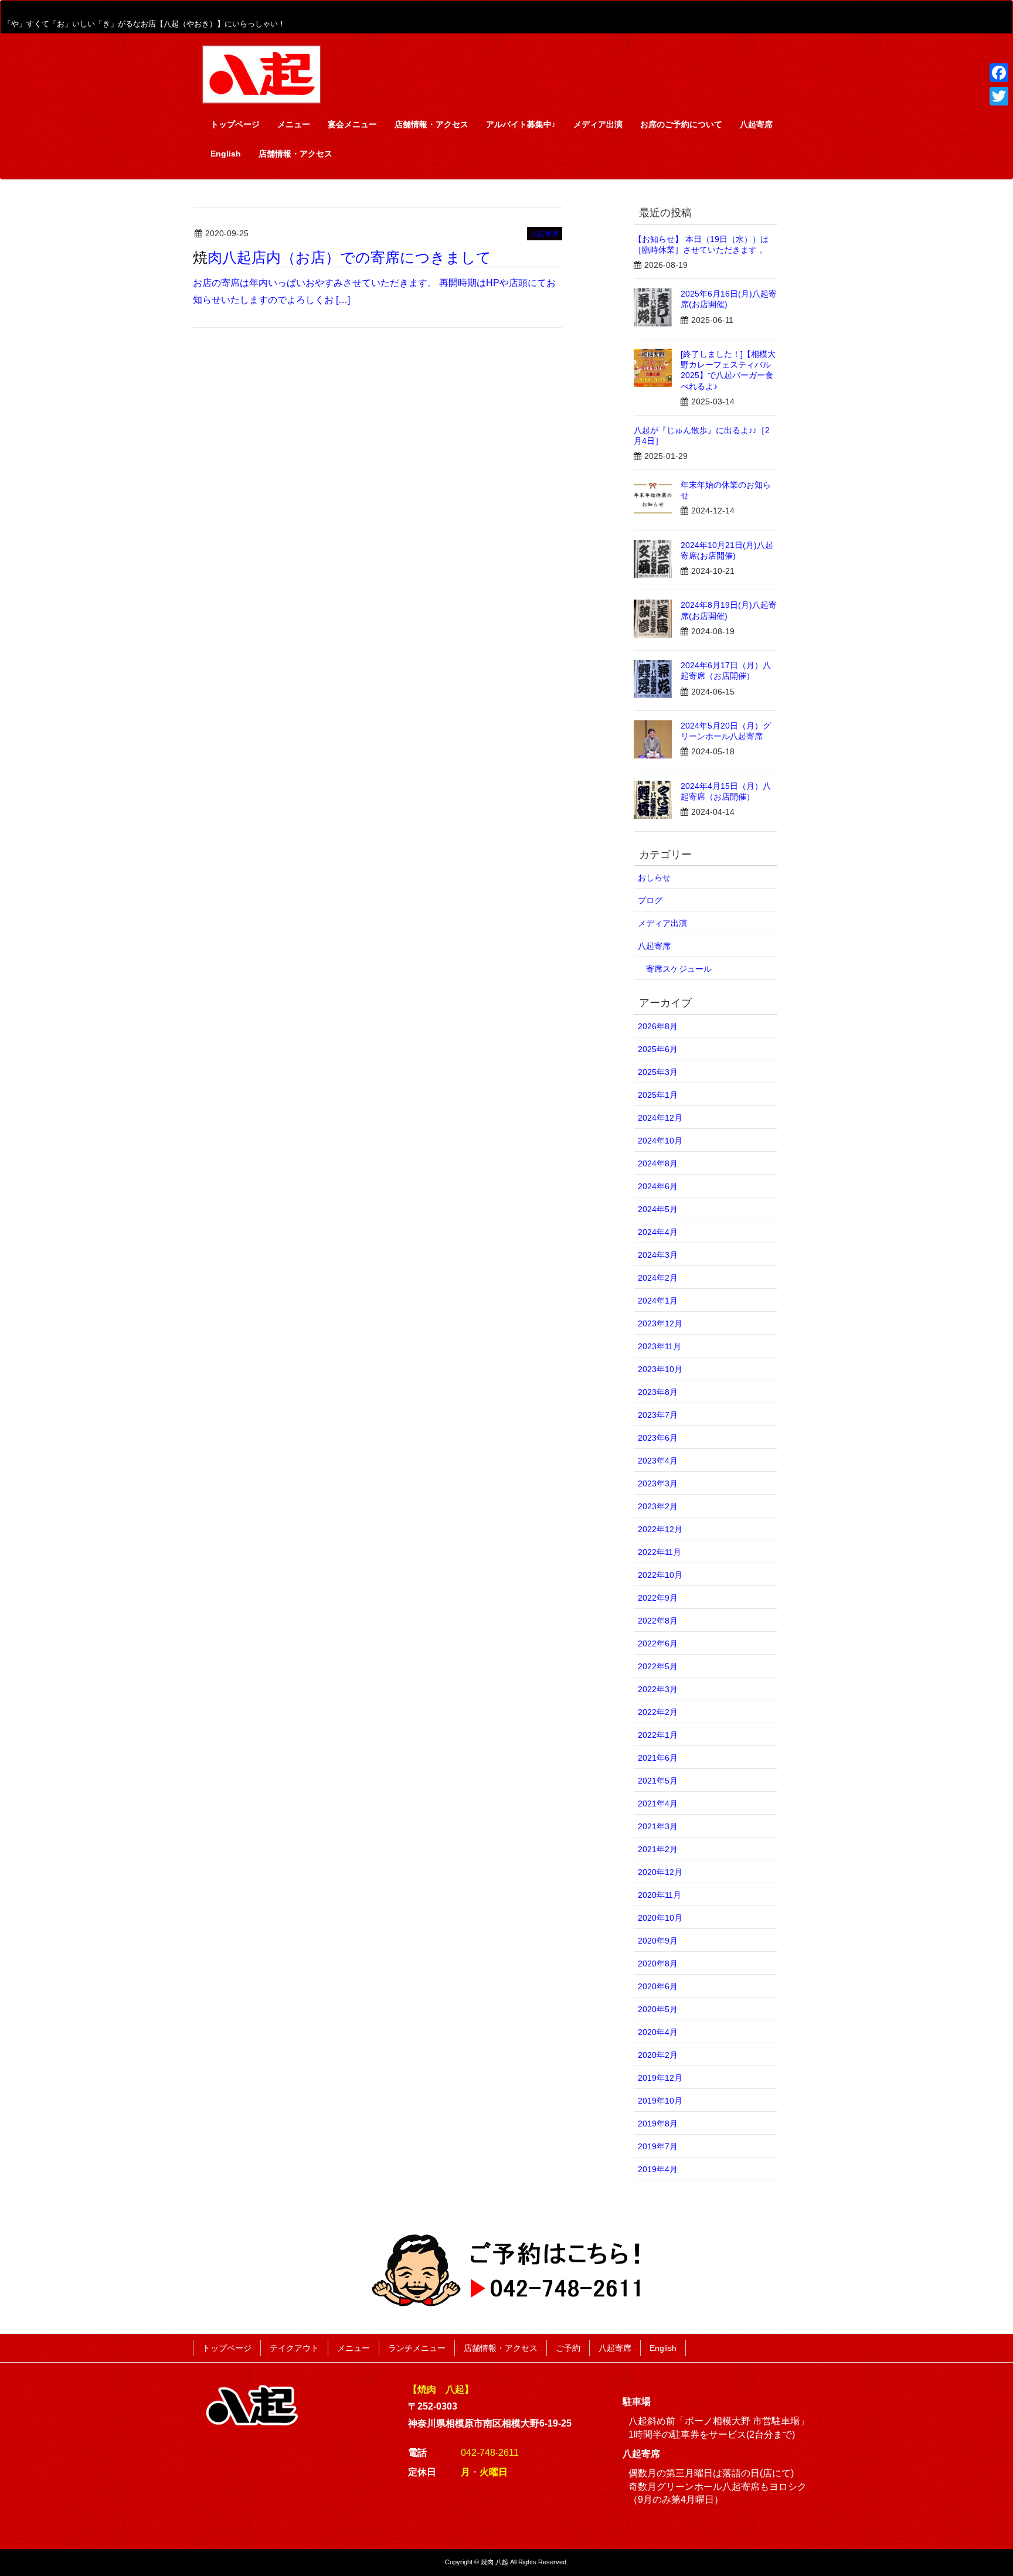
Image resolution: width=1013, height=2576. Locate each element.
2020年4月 (658, 2032)
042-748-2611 (490, 2453)
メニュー (353, 2348)
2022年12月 (660, 1529)
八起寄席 (545, 234)
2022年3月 (658, 1689)
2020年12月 (660, 1872)
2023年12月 (660, 1323)
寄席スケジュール (679, 969)
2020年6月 (658, 1986)
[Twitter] (999, 96)
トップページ (227, 2348)
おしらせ (654, 877)
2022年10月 (660, 1575)
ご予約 (568, 2348)
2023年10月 (660, 1369)
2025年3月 (658, 1072)
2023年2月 (658, 1506)
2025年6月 (658, 1049)
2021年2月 (658, 1849)
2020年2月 (658, 2055)
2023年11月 (660, 1346)
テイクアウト (294, 2348)
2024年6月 (658, 1186)
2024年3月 (658, 1255)
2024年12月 (660, 1118)
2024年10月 (660, 1141)
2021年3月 (658, 1826)
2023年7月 (658, 1415)
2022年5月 (658, 1666)
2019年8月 (658, 2124)
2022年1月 (658, 1735)
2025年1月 (658, 1095)
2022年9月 (658, 1598)
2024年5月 (658, 1209)
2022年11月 (660, 1552)
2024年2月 (658, 1278)
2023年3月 (658, 1483)
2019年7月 (658, 2146)
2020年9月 (658, 1941)
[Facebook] (999, 73)
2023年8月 (658, 1392)
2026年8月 (658, 1026)
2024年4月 (658, 1232)
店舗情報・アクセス (501, 2348)
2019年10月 (660, 2101)
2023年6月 (658, 1438)
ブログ (650, 900)
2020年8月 (658, 1964)
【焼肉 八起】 (441, 2389)
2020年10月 (660, 1918)
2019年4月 (658, 2169)
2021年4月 (658, 1803)
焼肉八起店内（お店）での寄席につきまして (342, 257)
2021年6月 (658, 1758)
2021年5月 (658, 1781)
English (663, 2348)
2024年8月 (658, 1163)
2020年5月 (658, 2009)
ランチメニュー (417, 2348)
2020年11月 (660, 1895)
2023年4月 (658, 1461)
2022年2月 (658, 1712)
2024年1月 (658, 1301)
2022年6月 (658, 1643)
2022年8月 (658, 1621)
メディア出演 (662, 923)
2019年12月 (660, 2078)
